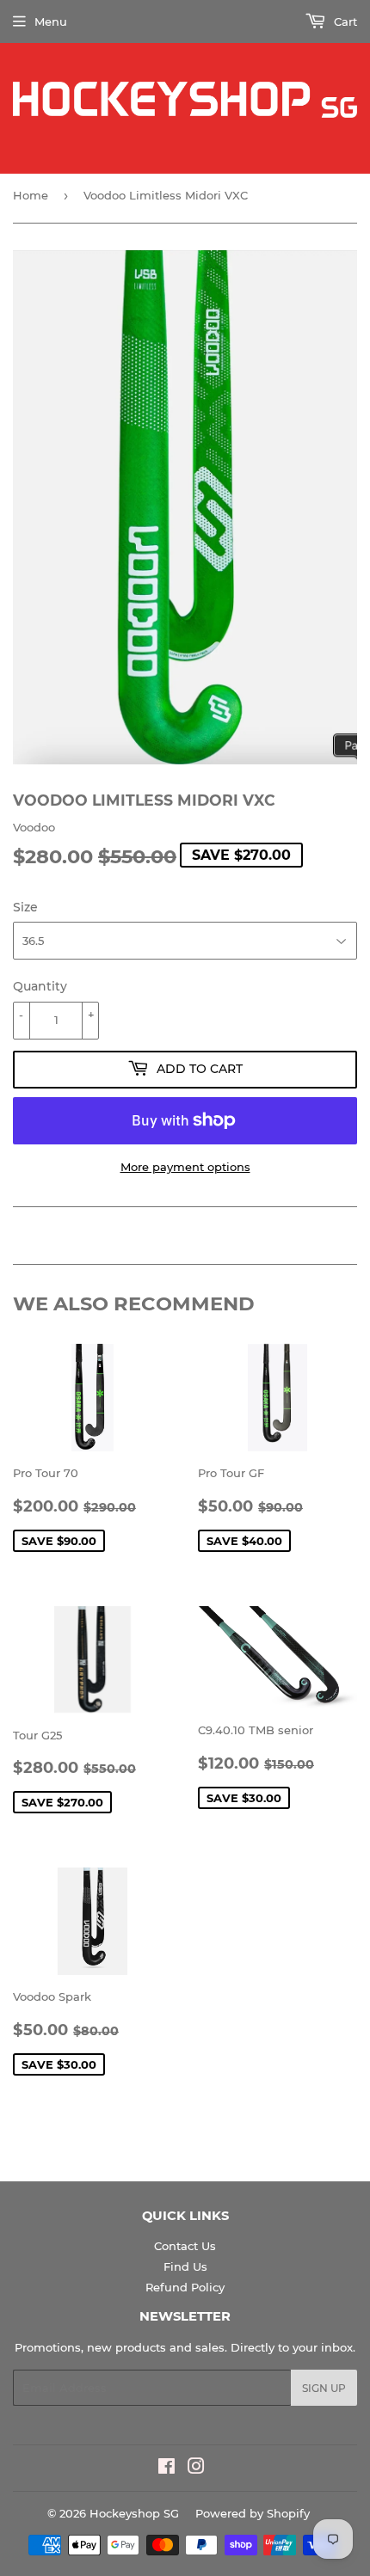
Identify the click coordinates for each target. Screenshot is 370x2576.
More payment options (185, 1167)
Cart (344, 21)
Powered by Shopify (253, 2513)
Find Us (185, 2266)
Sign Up (324, 2388)
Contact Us (185, 2246)
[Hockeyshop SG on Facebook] (166, 2469)
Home (31, 195)
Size (25, 907)
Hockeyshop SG (134, 2513)
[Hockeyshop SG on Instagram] (196, 2469)
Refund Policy (185, 2287)
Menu (51, 21)
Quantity (40, 986)
